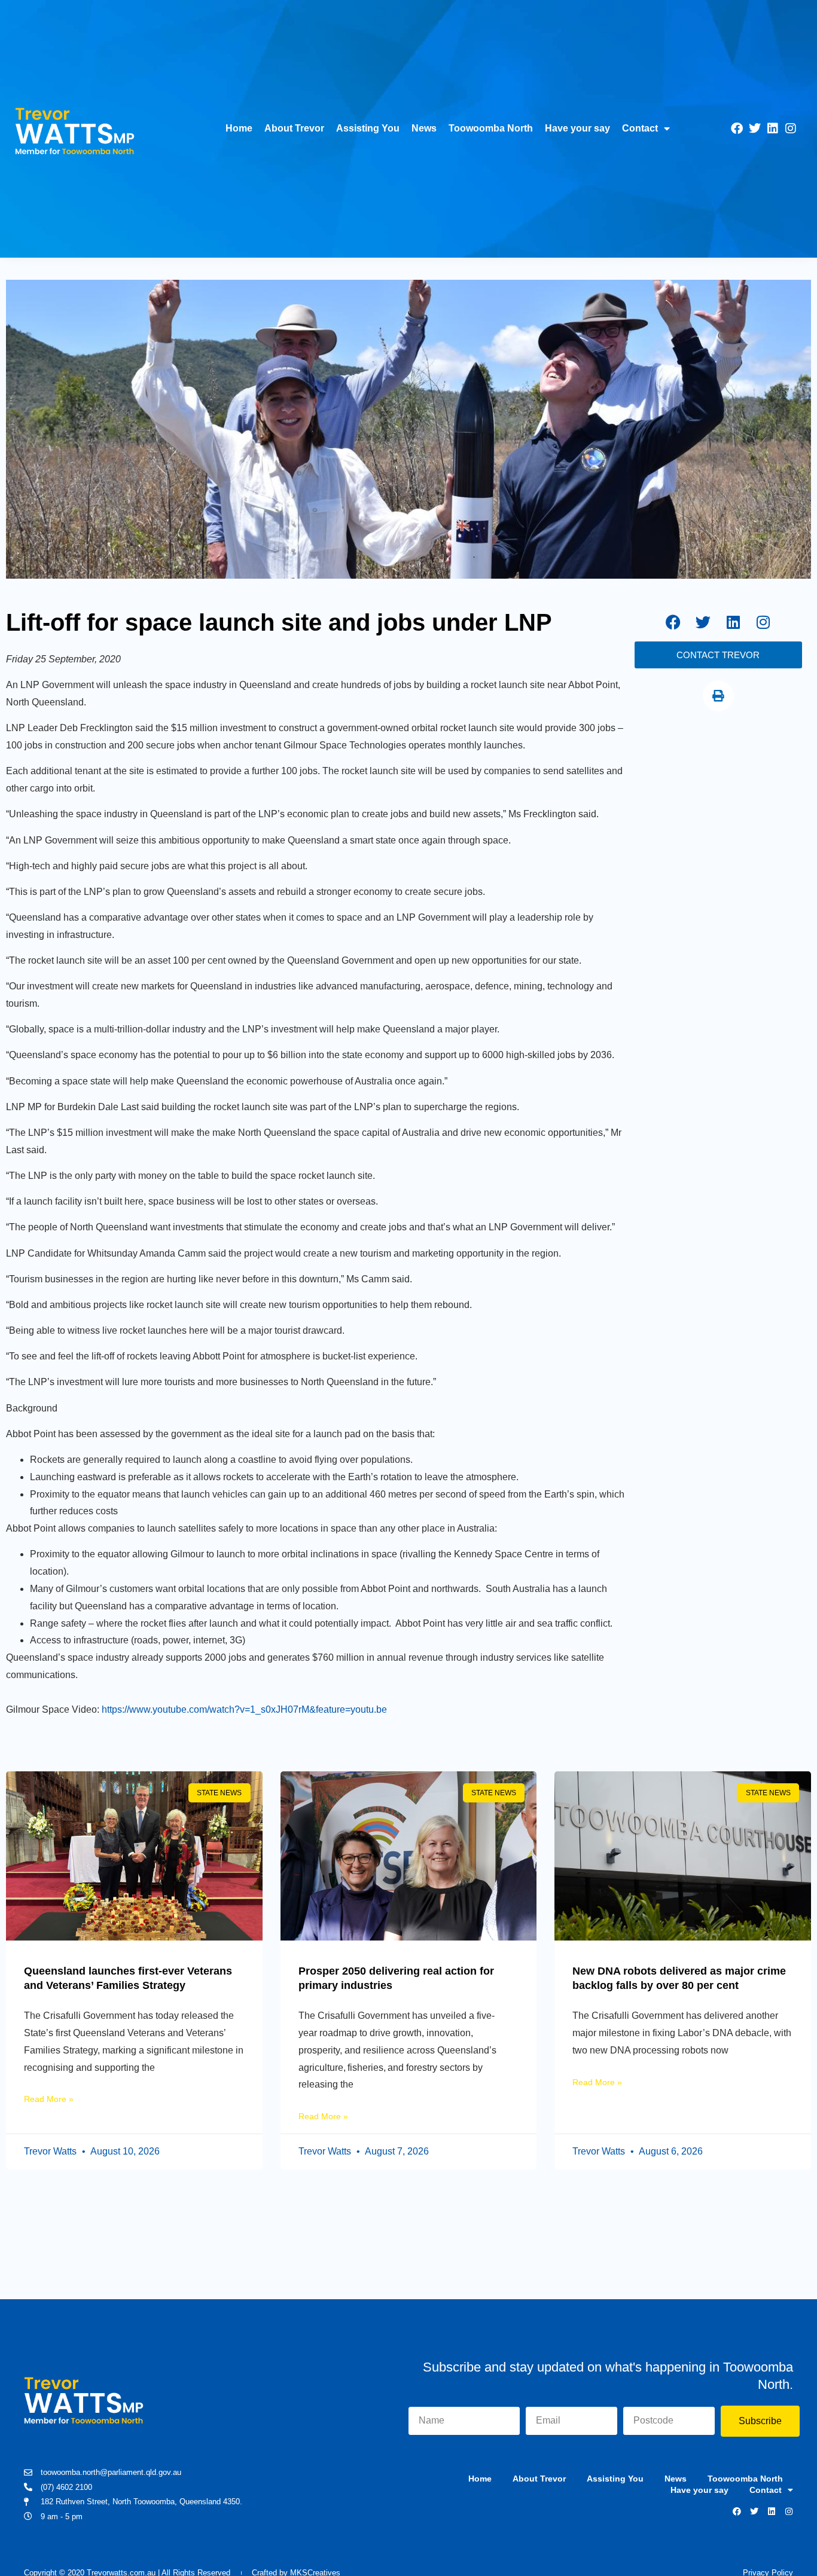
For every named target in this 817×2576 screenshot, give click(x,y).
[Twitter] (755, 129)
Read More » (49, 2099)
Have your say (577, 128)
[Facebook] (737, 129)
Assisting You (368, 128)
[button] (718, 696)
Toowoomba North (491, 128)
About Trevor (294, 128)
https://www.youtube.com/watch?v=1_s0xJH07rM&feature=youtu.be (244, 1709)
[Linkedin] (773, 129)
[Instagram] (791, 129)
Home (239, 128)
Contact (640, 128)
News (424, 128)
